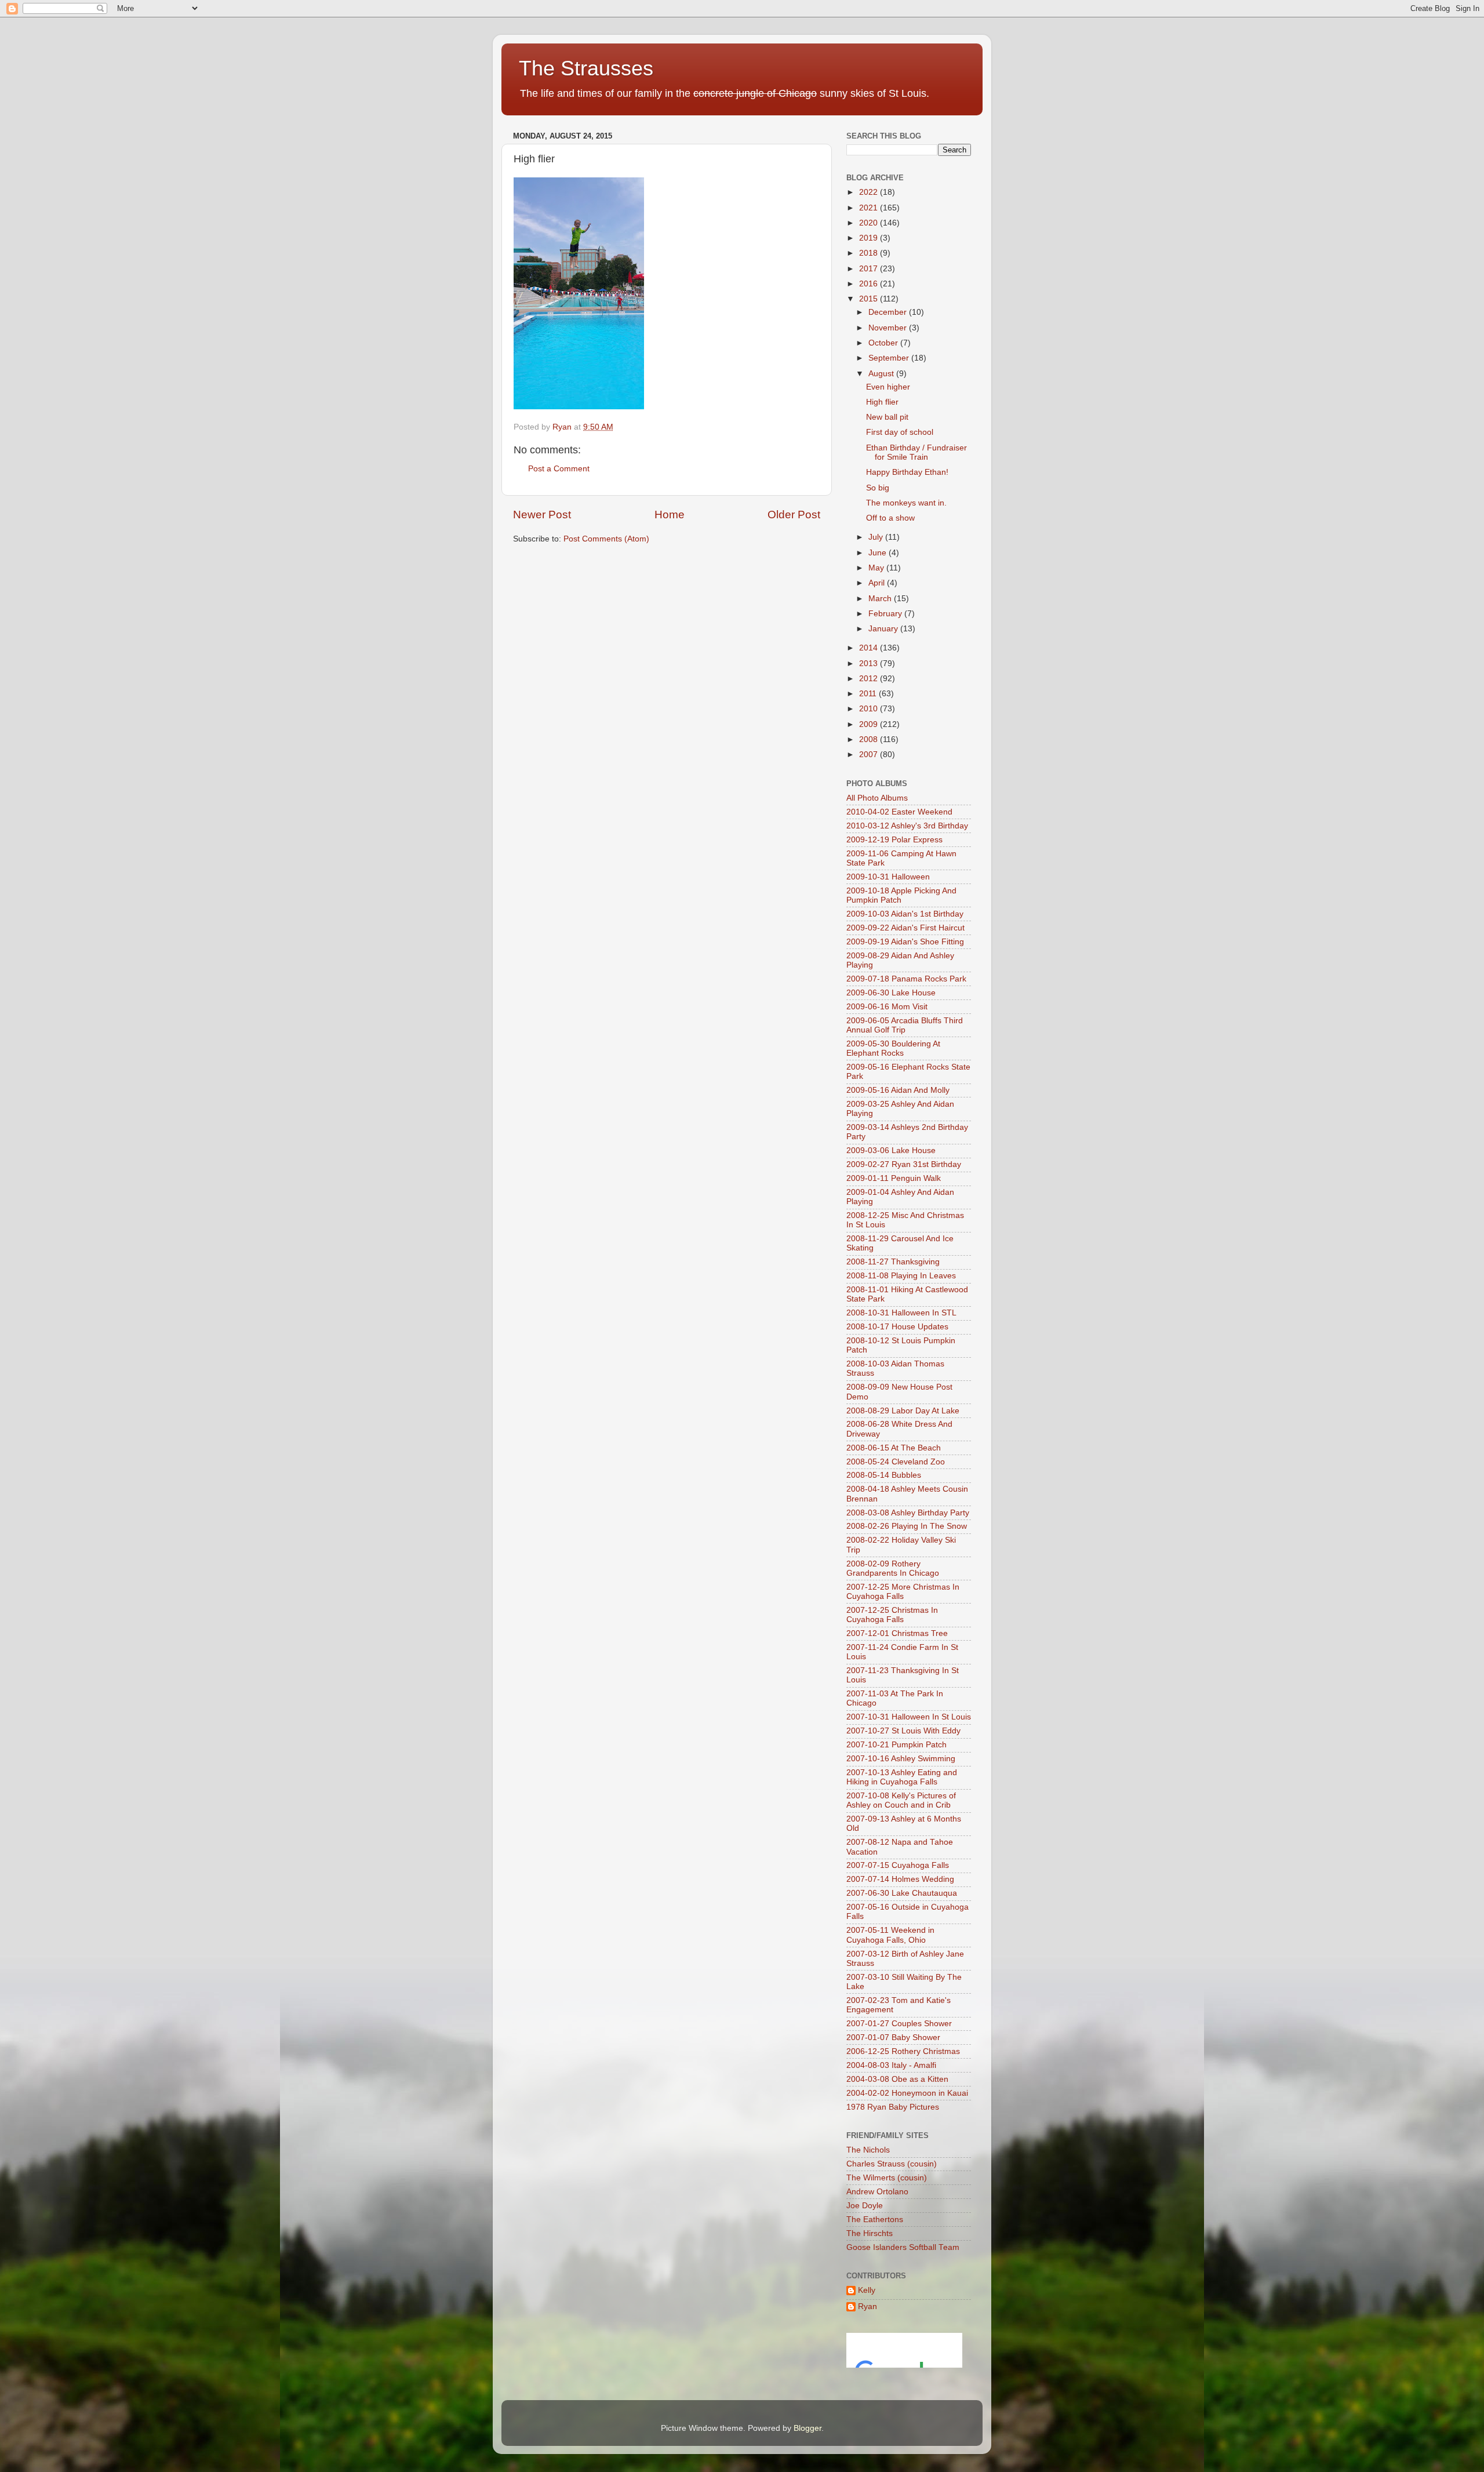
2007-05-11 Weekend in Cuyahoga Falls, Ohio (890, 1935)
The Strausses (586, 68)
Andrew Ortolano (877, 2192)
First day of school (900, 432)
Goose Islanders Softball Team (903, 2247)
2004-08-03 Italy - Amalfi (891, 2065)
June (879, 553)
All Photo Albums (877, 798)
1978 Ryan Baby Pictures (893, 2107)
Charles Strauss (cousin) (892, 2164)
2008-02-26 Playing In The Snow (907, 1526)
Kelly (867, 2290)
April (878, 583)
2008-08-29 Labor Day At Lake (903, 1411)
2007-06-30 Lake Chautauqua (902, 1893)
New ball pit (887, 417)
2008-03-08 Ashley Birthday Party (908, 1513)
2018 (870, 253)
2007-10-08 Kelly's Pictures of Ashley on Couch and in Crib (901, 1800)
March (881, 599)
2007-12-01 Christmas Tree (897, 1633)
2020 (870, 223)
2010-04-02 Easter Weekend (899, 812)
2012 (870, 679)
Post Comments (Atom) (606, 539)
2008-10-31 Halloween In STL (901, 1313)
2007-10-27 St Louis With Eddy (903, 1731)
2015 (870, 299)
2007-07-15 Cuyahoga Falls (898, 1865)
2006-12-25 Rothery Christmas (903, 2051)
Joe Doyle (865, 2206)
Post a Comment (559, 469)
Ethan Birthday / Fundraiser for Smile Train (916, 452)
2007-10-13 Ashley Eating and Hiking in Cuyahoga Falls (902, 1777)
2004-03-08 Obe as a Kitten (897, 2079)
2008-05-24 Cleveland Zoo (896, 1462)
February (886, 614)
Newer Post (542, 515)
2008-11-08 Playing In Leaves (901, 1276)
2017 (870, 269)
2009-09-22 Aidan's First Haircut (905, 928)
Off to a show (890, 518)
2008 (870, 739)
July (877, 537)
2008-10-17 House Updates (897, 1327)
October (884, 343)
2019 (870, 238)
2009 (870, 724)
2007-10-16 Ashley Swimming (901, 1759)
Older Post (794, 515)
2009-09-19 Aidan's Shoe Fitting (905, 942)
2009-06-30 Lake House (891, 993)
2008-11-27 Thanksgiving (893, 1262)
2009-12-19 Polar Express (894, 840)
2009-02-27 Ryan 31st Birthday (904, 1164)
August (882, 374)
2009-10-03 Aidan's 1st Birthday (905, 914)
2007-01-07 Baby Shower (893, 2037)
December (889, 312)
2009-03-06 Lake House (891, 1150)
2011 (869, 694)
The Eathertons (875, 2220)
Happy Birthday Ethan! (907, 472)
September (890, 358)
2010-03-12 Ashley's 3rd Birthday (907, 826)
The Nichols (868, 2150)
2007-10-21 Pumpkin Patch (896, 1745)
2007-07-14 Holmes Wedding (900, 1879)
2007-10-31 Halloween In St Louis (909, 1717)
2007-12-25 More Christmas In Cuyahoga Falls (903, 1592)
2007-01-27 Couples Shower (899, 2024)
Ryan (868, 2306)
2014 (870, 648)
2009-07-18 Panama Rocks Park (906, 979)
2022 (870, 192)
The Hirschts (870, 2233)
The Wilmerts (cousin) (887, 2178)
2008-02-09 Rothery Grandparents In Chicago (893, 1568)
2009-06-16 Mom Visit (887, 1007)
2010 (870, 709)
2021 (870, 208)
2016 (870, 284)
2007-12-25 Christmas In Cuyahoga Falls (892, 1615)
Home (670, 515)
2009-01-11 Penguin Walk (894, 1178)
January (884, 629)
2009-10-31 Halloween (888, 877)
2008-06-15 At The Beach (894, 1448)
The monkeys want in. (906, 503)
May (877, 568)
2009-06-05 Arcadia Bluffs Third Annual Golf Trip (905, 1025)
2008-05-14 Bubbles (884, 1475)
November (889, 328)
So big (878, 488)
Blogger (808, 2428)
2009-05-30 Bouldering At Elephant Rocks (893, 1048)
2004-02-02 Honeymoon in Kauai (907, 2093)
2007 (870, 755)
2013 (870, 664)
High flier (882, 402)
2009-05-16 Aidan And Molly (898, 1090)
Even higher (888, 387)
